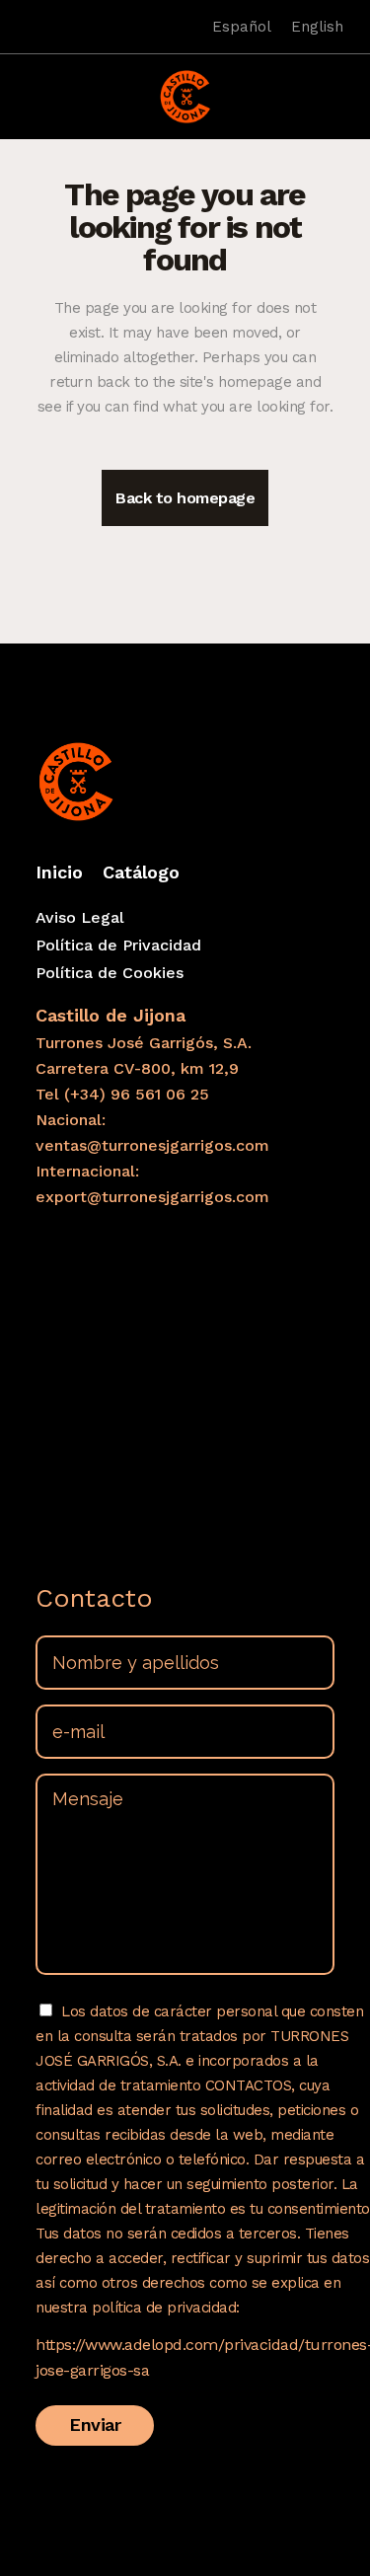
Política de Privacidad (118, 945)
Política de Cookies (110, 973)
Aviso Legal (80, 917)
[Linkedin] (52, 27)
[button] (29, 85)
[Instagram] (25, 27)
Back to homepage (185, 498)
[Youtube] (80, 27)
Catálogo (141, 872)
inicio (59, 872)
